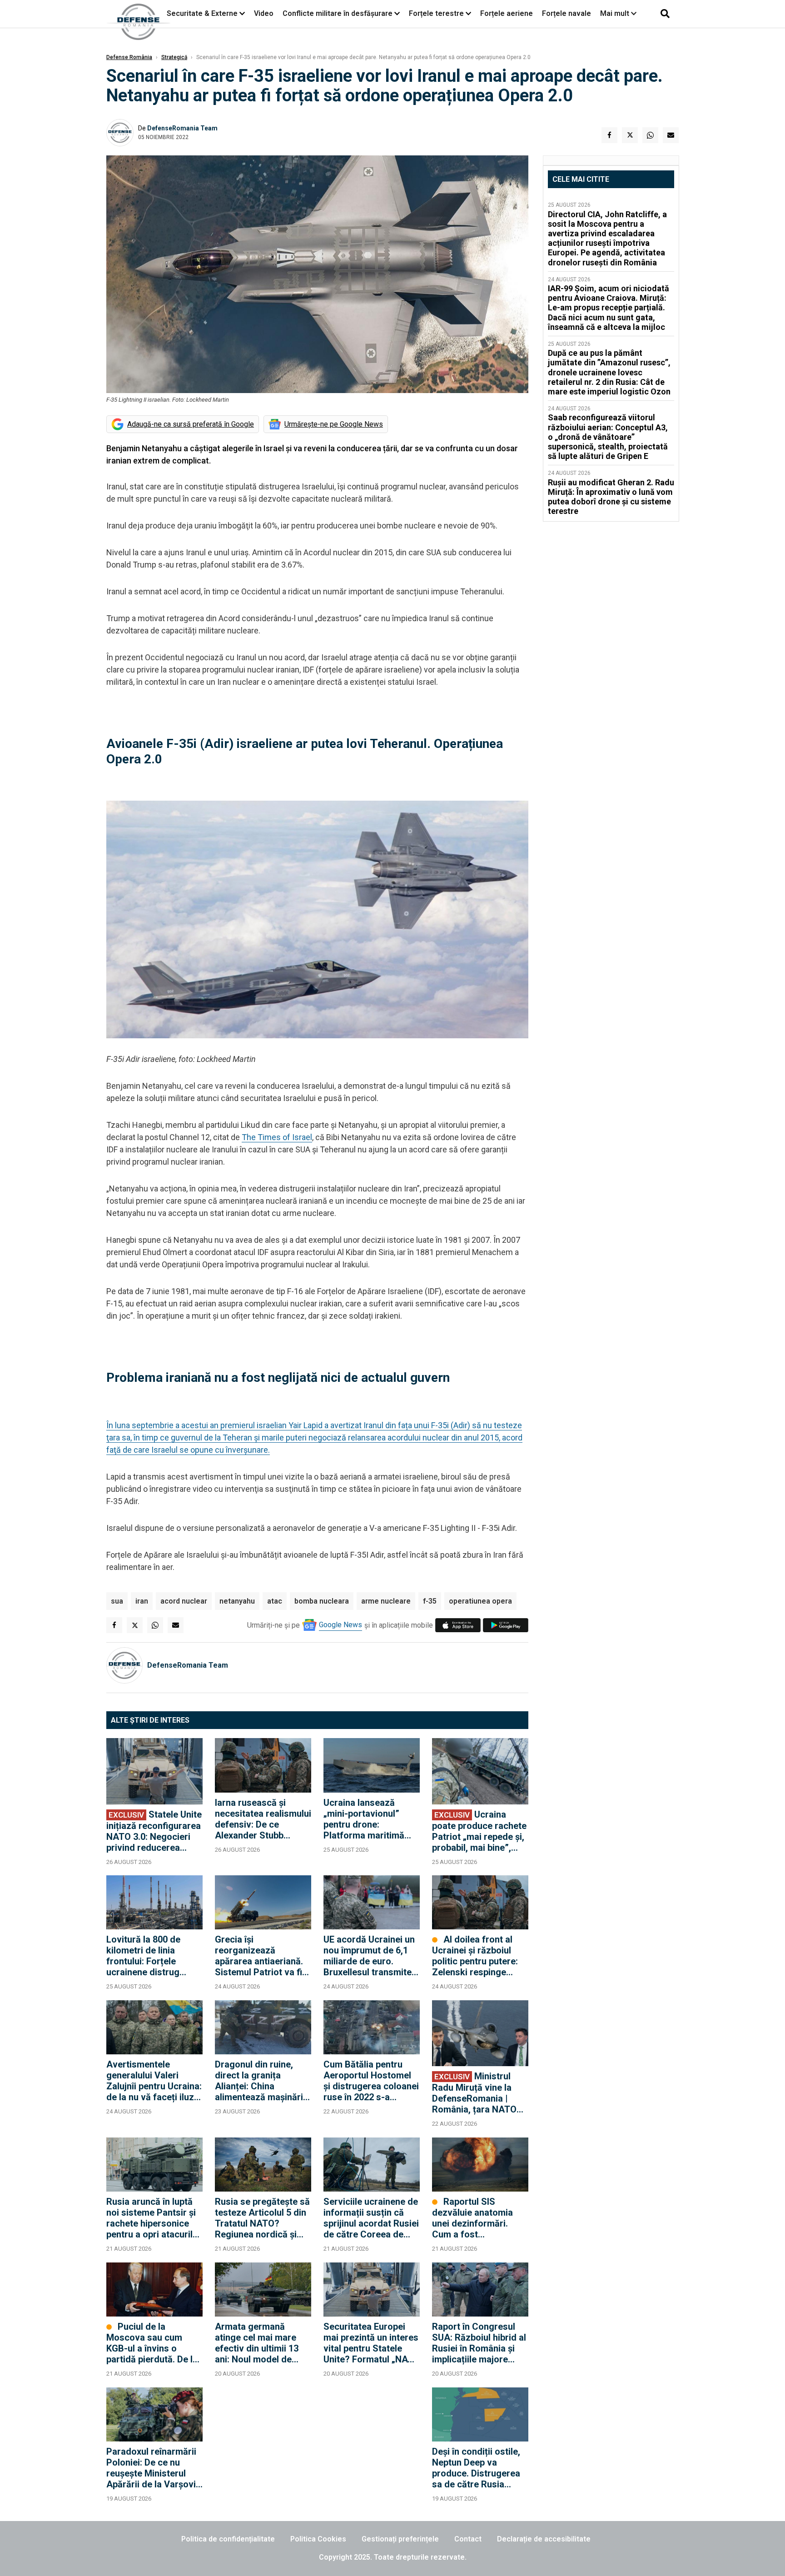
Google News (340, 1625)
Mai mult (616, 13)
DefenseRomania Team (182, 128)
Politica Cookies (318, 2539)
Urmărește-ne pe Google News (334, 424)
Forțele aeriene (507, 13)
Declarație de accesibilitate (544, 2539)
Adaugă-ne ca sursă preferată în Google (191, 424)
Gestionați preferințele (400, 2539)
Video (264, 13)
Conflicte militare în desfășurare (338, 13)
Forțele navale (566, 13)
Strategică (174, 57)
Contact (468, 2539)
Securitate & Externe (202, 13)
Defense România (129, 57)
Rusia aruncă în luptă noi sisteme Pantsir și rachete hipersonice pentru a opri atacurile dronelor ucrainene (152, 2218)
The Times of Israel (277, 1137)
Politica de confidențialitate (228, 2539)
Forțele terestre (436, 13)
